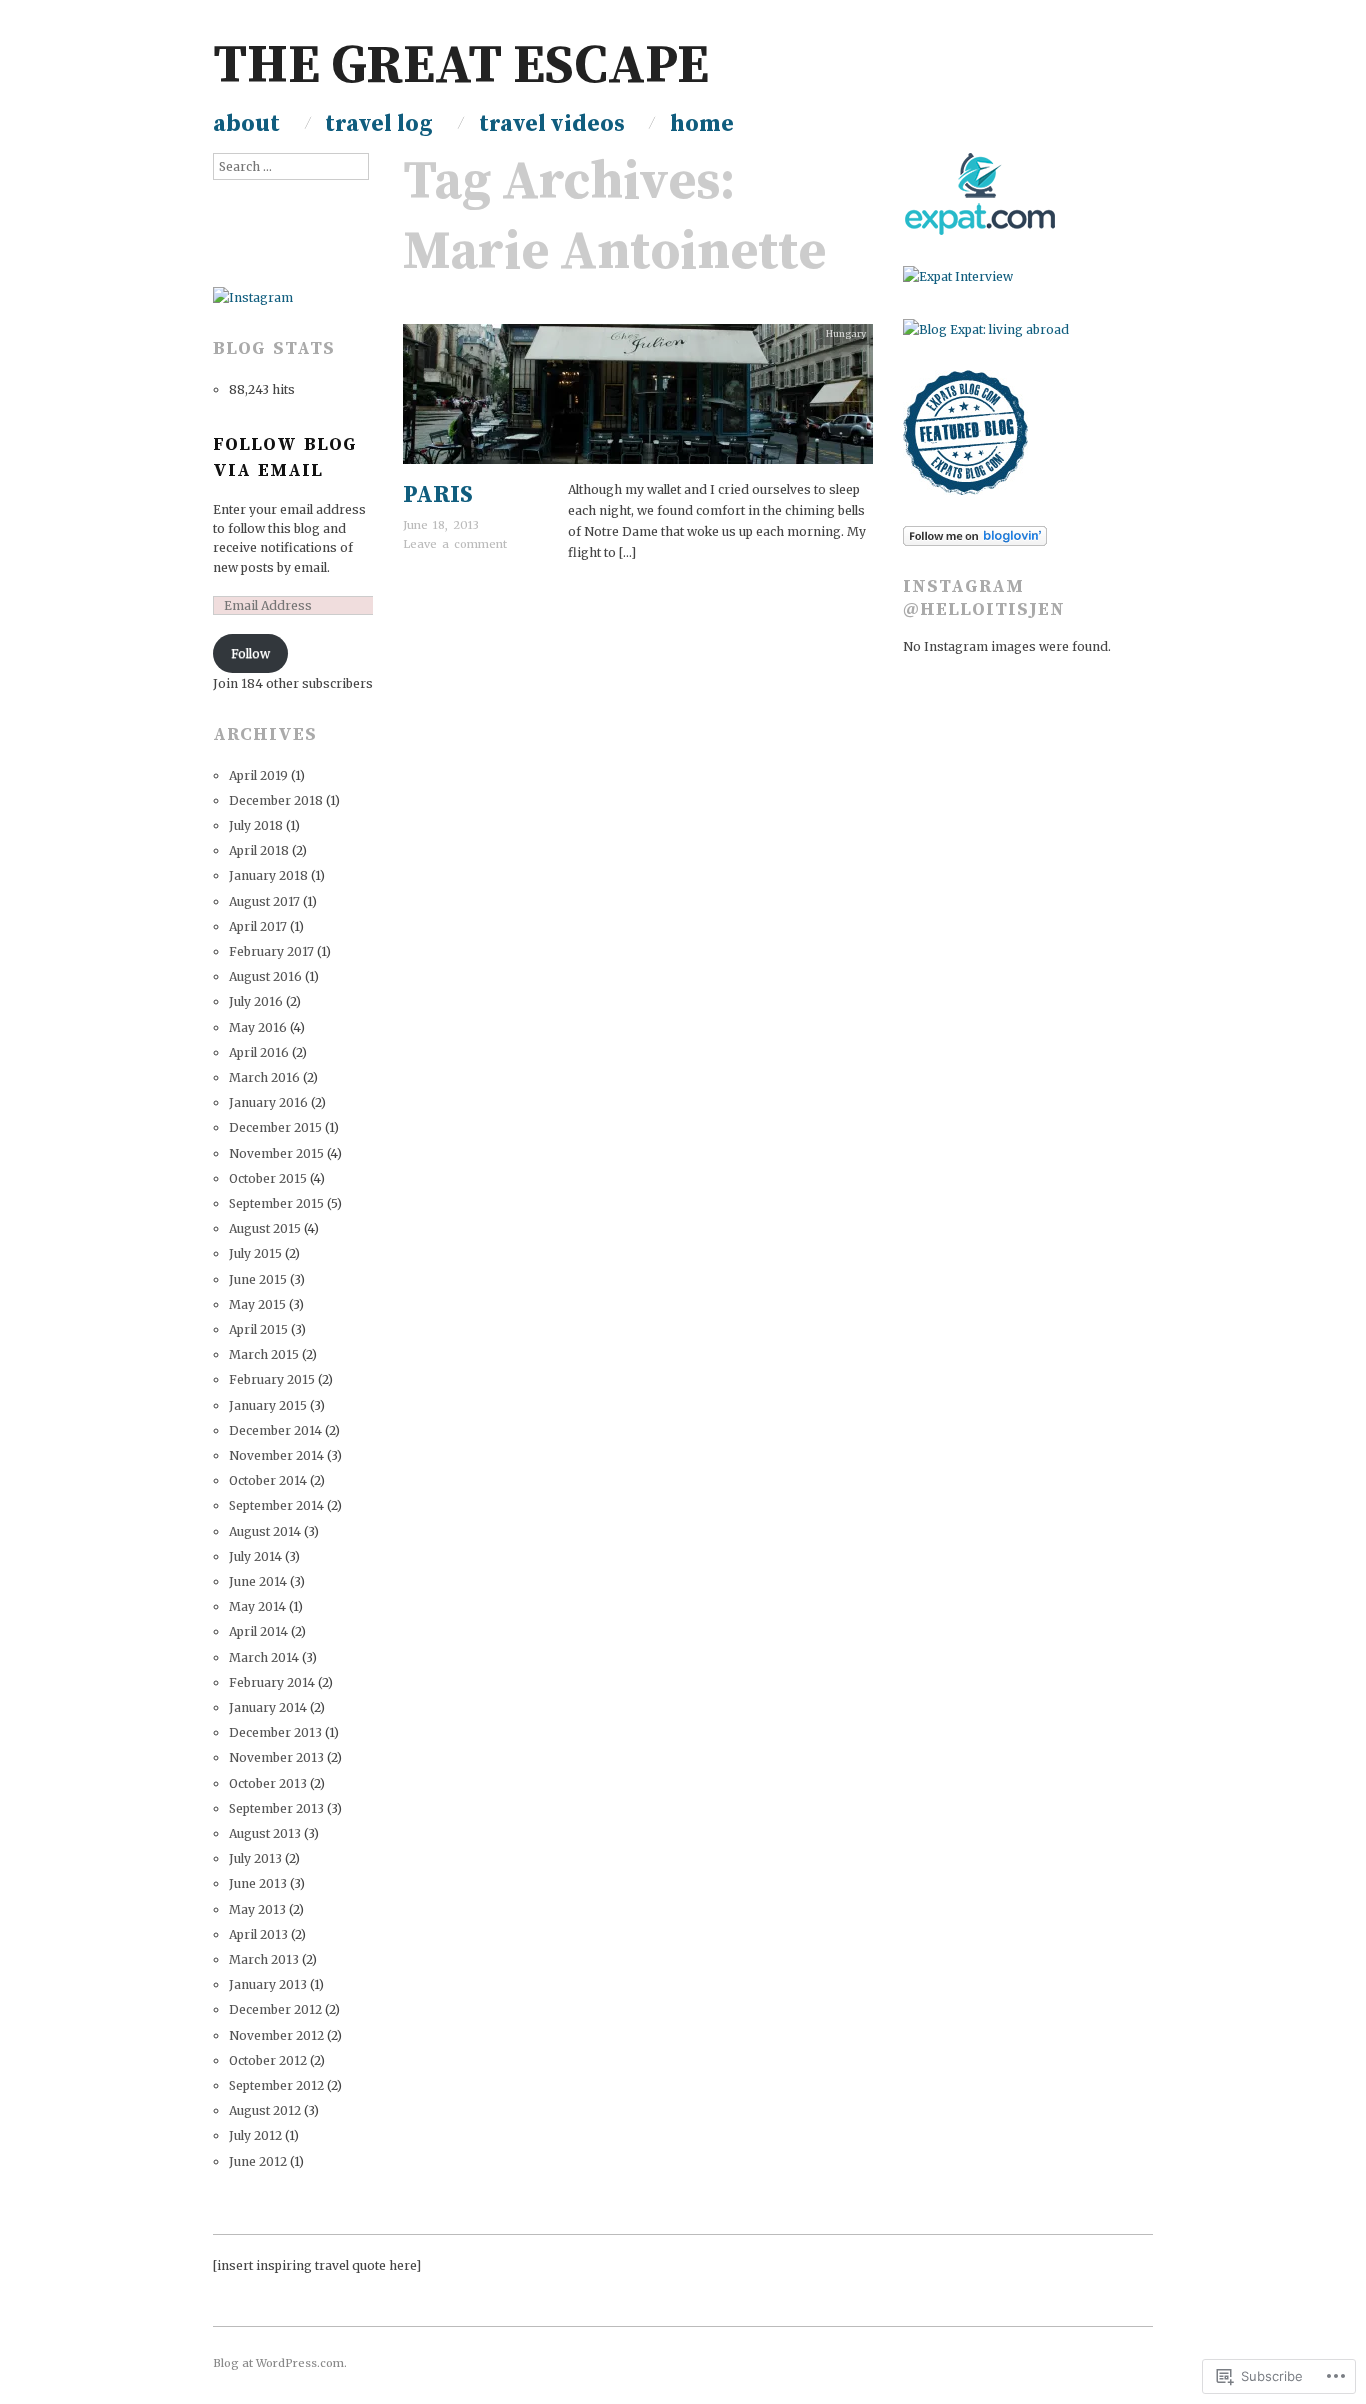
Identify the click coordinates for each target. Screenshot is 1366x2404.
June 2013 (258, 1883)
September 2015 (276, 1203)
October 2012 (268, 2060)
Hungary (846, 334)
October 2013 (268, 1783)
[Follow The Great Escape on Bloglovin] (975, 535)
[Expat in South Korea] (979, 193)
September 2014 (276, 1505)
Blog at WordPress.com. (280, 2363)
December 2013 (275, 1732)
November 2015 (276, 1153)
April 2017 (258, 926)
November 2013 (276, 1757)
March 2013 (264, 1959)
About (246, 125)
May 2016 (258, 1027)
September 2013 (276, 1808)
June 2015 (258, 1279)
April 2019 (258, 775)
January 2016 (268, 1102)
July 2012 (255, 2135)
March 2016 (264, 1077)
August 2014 (265, 1531)
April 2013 (258, 1934)
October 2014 (268, 1480)
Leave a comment (455, 544)
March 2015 (264, 1354)
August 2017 (264, 901)
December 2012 (275, 2009)
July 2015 (255, 1253)
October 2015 (268, 1178)
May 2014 (257, 1606)
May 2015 (257, 1304)
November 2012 (276, 2035)
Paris (438, 495)
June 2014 (258, 1581)
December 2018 (276, 800)
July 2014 (255, 1556)
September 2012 (276, 2085)
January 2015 (268, 1405)
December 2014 (275, 1430)
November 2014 (276, 1455)
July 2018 (256, 825)
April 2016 (259, 1052)
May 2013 (257, 1909)
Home (702, 125)
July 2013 (255, 1858)
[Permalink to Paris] (638, 400)
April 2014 (258, 1631)
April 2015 (258, 1329)
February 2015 (272, 1379)
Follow (250, 653)
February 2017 (271, 951)
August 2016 (265, 976)
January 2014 (268, 1707)
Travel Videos (552, 125)
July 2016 (256, 1001)
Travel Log (379, 125)
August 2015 (265, 1228)
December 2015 (275, 1127)
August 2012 (265, 2110)
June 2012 (258, 2161)
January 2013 (268, 1984)
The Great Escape (461, 66)
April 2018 (259, 850)
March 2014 (264, 1657)
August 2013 (265, 1833)
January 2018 (268, 875)
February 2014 (272, 1682)
